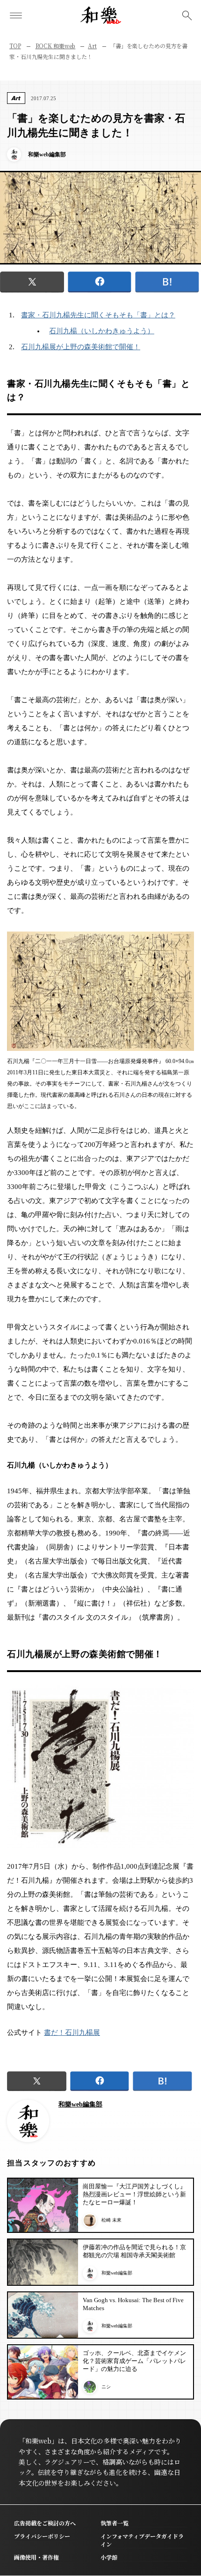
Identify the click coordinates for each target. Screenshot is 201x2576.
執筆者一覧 (115, 2523)
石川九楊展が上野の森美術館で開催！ (81, 347)
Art (92, 46)
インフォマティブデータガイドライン (142, 2540)
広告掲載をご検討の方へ (45, 2523)
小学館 (109, 2557)
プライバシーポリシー (42, 2536)
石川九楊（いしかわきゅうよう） (102, 331)
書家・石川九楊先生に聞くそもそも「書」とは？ (98, 315)
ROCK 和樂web (56, 46)
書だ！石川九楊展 (72, 2033)
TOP (15, 46)
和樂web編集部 (80, 2104)
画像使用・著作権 (36, 2557)
